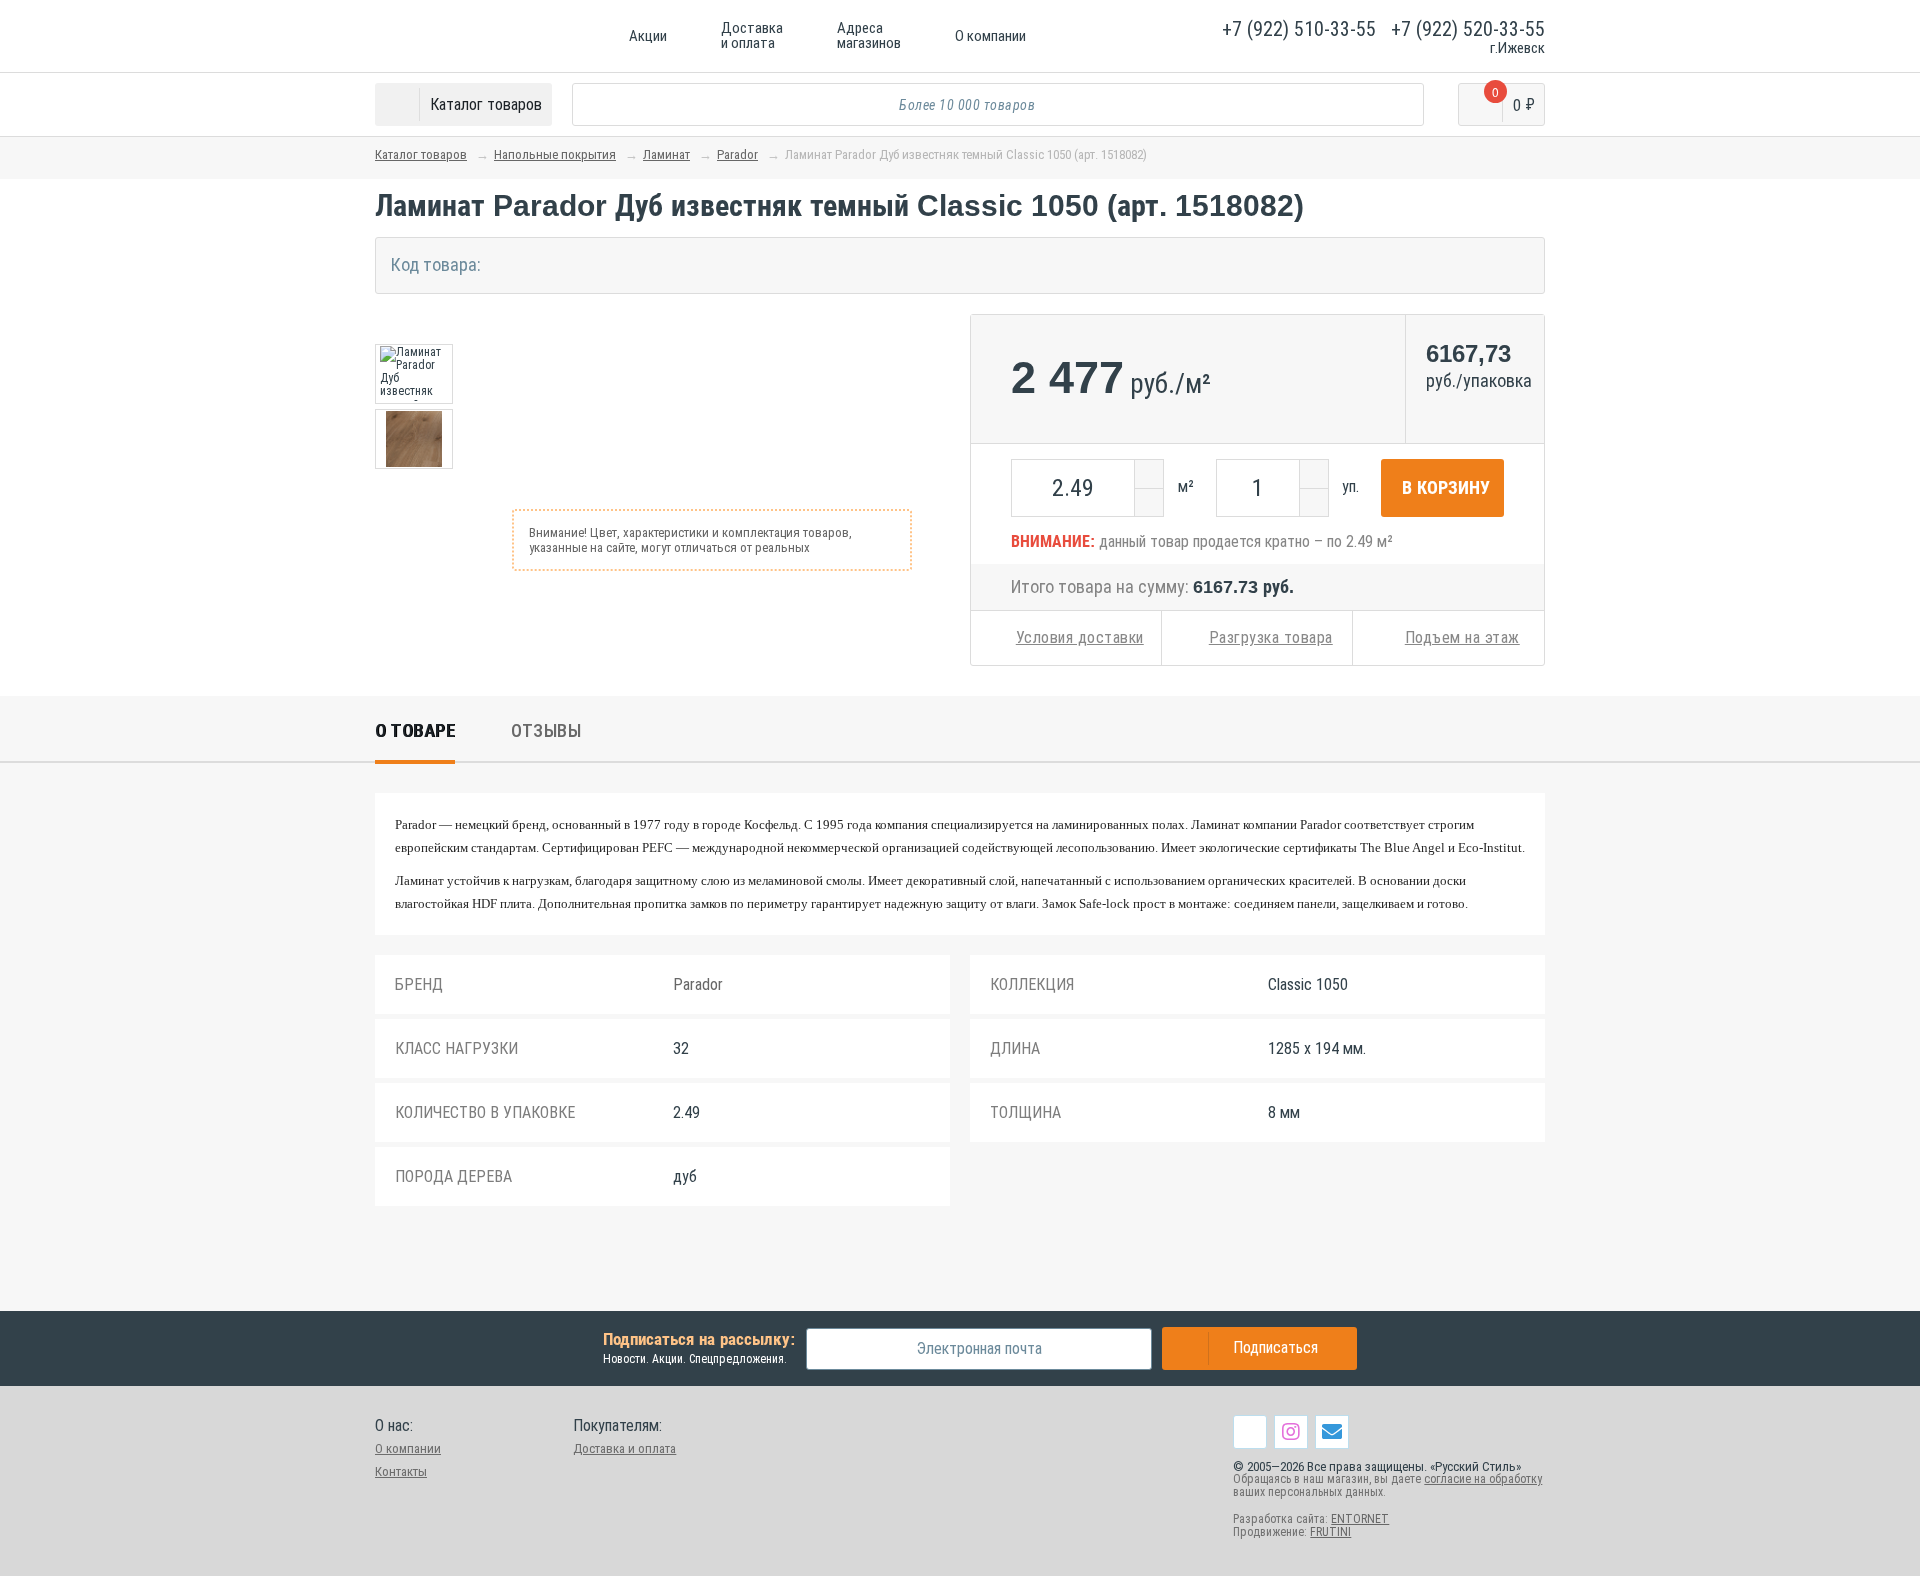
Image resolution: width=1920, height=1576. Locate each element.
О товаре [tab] (415, 730)
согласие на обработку (1483, 1479)
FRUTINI (1330, 1532)
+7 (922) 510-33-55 (1299, 29)
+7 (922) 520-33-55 (1468, 29)
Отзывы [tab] (546, 730)
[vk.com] (1250, 1432)
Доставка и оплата (624, 1448)
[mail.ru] (1332, 1431)
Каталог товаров (421, 154)
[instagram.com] (1291, 1431)
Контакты (401, 1471)
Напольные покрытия (555, 154)
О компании (408, 1448)
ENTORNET (1360, 1519)
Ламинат (666, 154)
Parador (737, 154)
